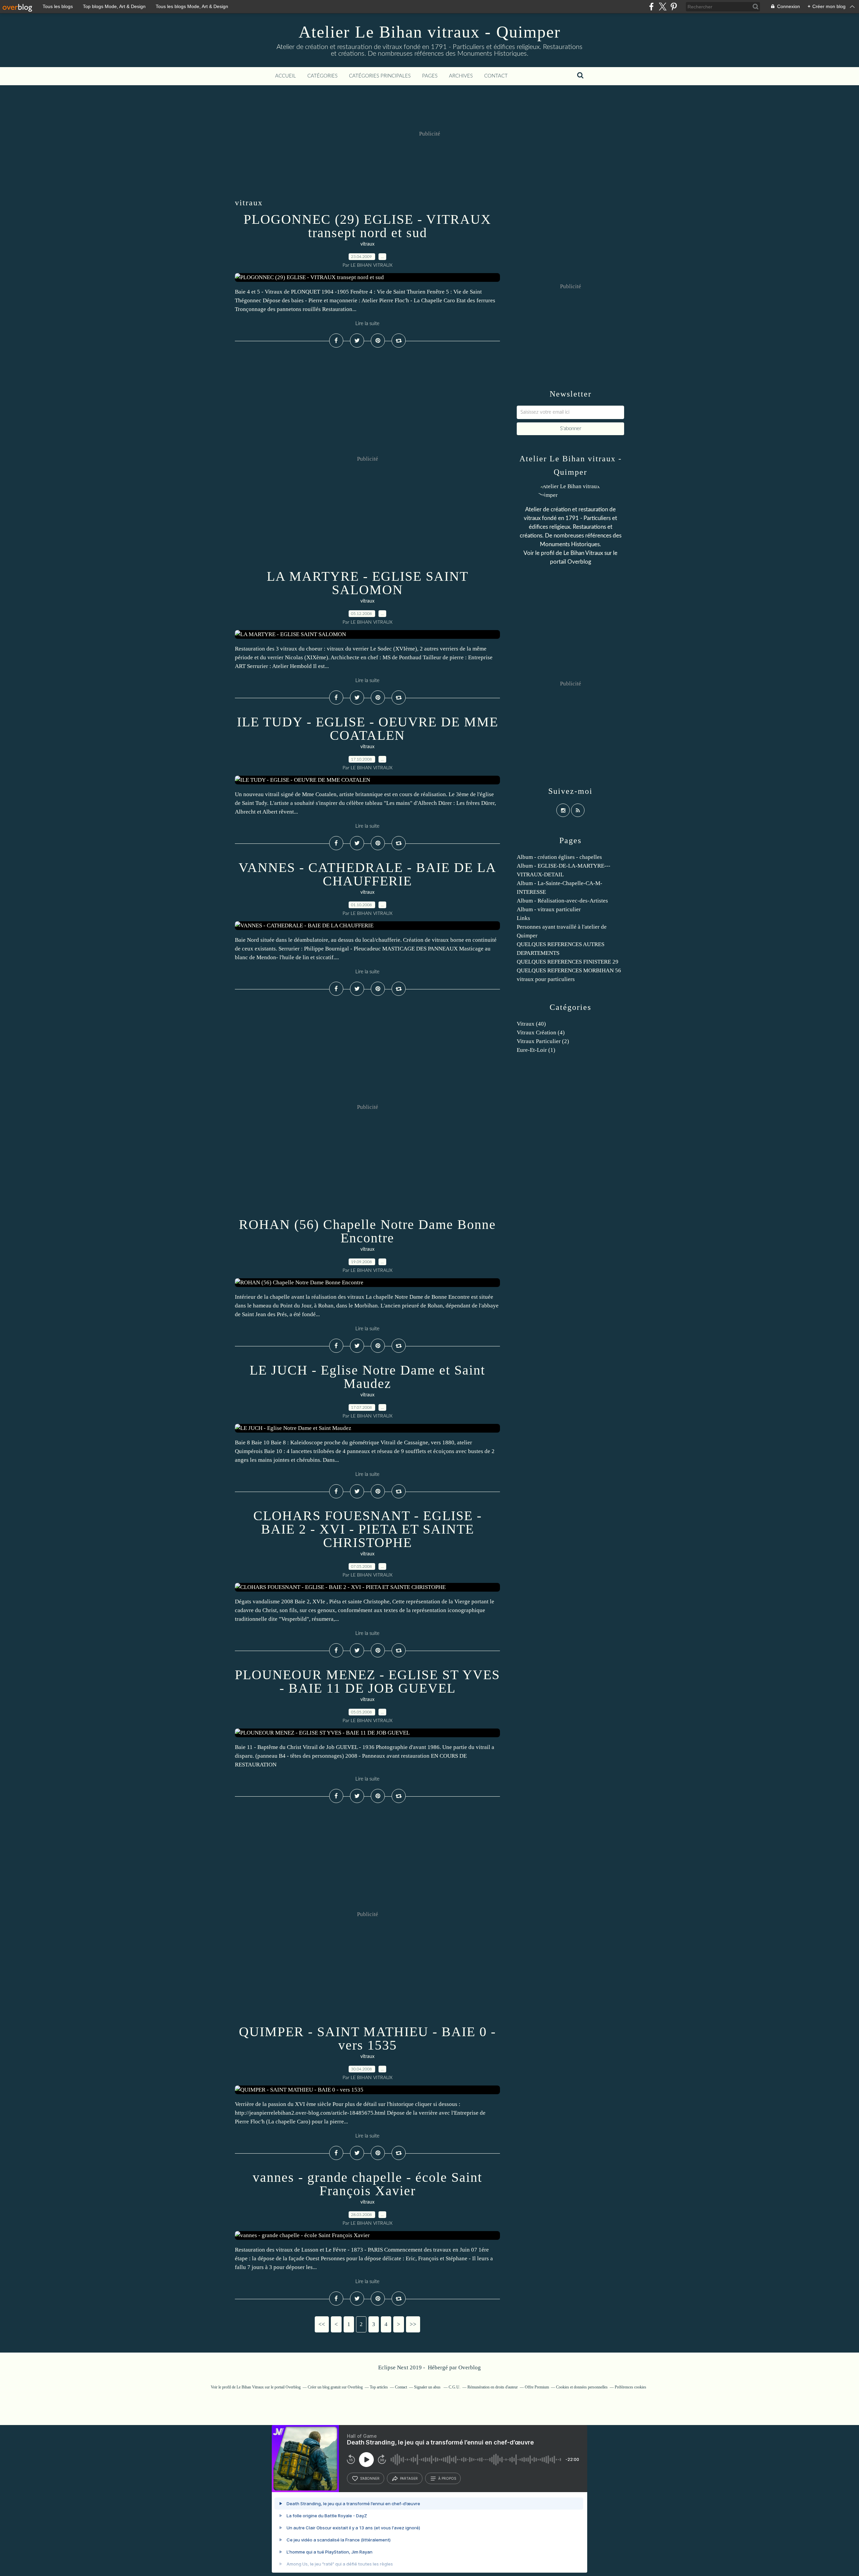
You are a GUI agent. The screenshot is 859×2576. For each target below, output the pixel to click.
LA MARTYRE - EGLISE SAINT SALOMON (368, 583)
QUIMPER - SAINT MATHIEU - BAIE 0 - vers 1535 (367, 2038)
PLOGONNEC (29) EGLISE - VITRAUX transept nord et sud (367, 226)
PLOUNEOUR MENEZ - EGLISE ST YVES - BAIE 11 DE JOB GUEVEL (367, 1681)
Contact (496, 76)
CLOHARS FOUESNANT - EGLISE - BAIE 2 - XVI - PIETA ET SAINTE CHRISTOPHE (368, 1529)
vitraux (367, 244)
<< (322, 2324)
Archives (461, 76)
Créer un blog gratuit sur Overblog (335, 2387)
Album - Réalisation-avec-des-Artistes (562, 901)
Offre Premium (537, 2387)
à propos (447, 2478)
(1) (536, 1050)
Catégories (322, 76)
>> (413, 2324)
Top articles (379, 2387)
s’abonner (370, 2478)
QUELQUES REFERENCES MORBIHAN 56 (569, 970)
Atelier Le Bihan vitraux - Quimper (430, 32)
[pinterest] (674, 7)
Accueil (286, 76)
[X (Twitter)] (663, 7)
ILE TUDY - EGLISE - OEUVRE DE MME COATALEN (368, 729)
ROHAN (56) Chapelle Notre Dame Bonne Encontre (367, 1231)
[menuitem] (286, 76)
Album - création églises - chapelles (559, 857)
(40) (531, 1024)
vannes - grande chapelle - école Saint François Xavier (367, 2184)
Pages (430, 76)
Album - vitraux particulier (549, 909)
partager (409, 2478)
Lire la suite (367, 324)
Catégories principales (380, 76)
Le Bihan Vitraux (583, 553)
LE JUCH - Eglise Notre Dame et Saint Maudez (367, 1377)
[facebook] (651, 7)
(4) (541, 1033)
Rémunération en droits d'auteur (493, 2387)
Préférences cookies (630, 2387)
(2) (543, 1041)
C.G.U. (454, 2387)
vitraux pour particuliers (546, 979)
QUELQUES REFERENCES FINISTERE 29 (568, 962)
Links (523, 918)
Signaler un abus (428, 2387)
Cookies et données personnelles (582, 2387)
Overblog (470, 2367)
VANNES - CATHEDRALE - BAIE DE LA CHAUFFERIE (367, 874)
